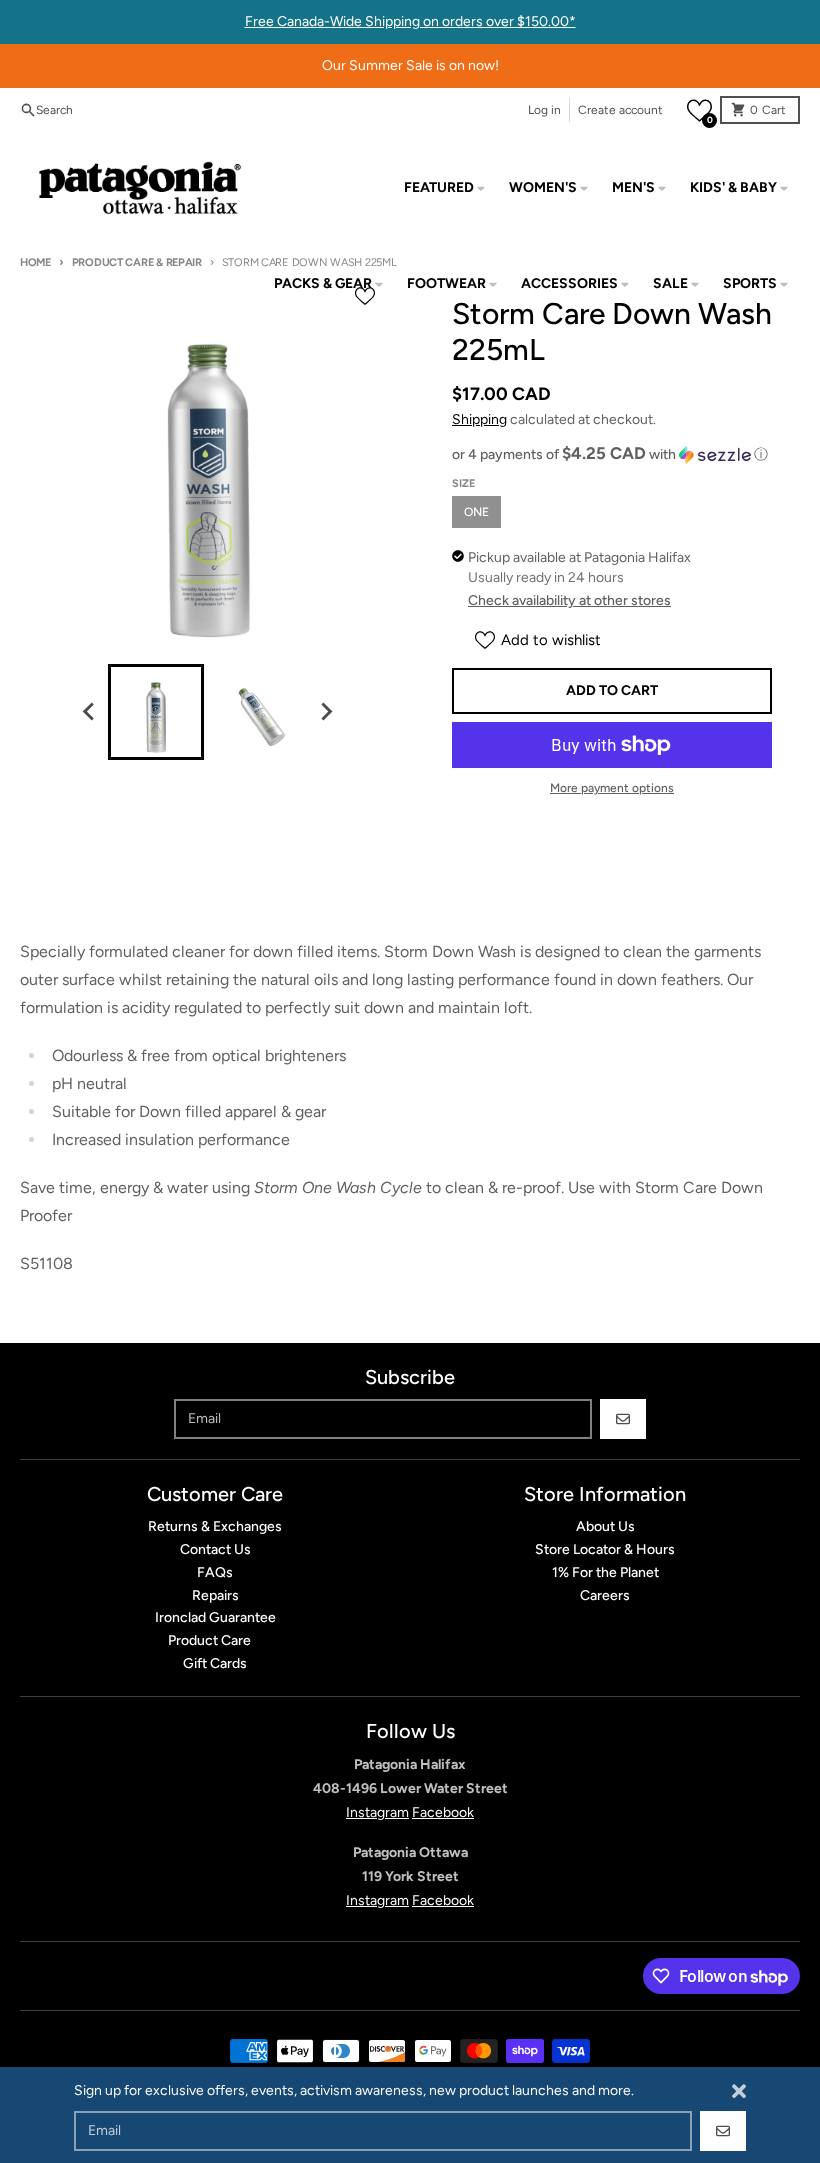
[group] (156, 712)
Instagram (377, 1812)
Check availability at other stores (569, 600)
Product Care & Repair (137, 262)
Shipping (479, 419)
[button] (699, 110)
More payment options (612, 788)
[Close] (739, 2091)
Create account (620, 110)
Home (35, 262)
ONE (476, 512)
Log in (544, 110)
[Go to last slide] (90, 712)
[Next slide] (326, 712)
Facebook (443, 1812)
